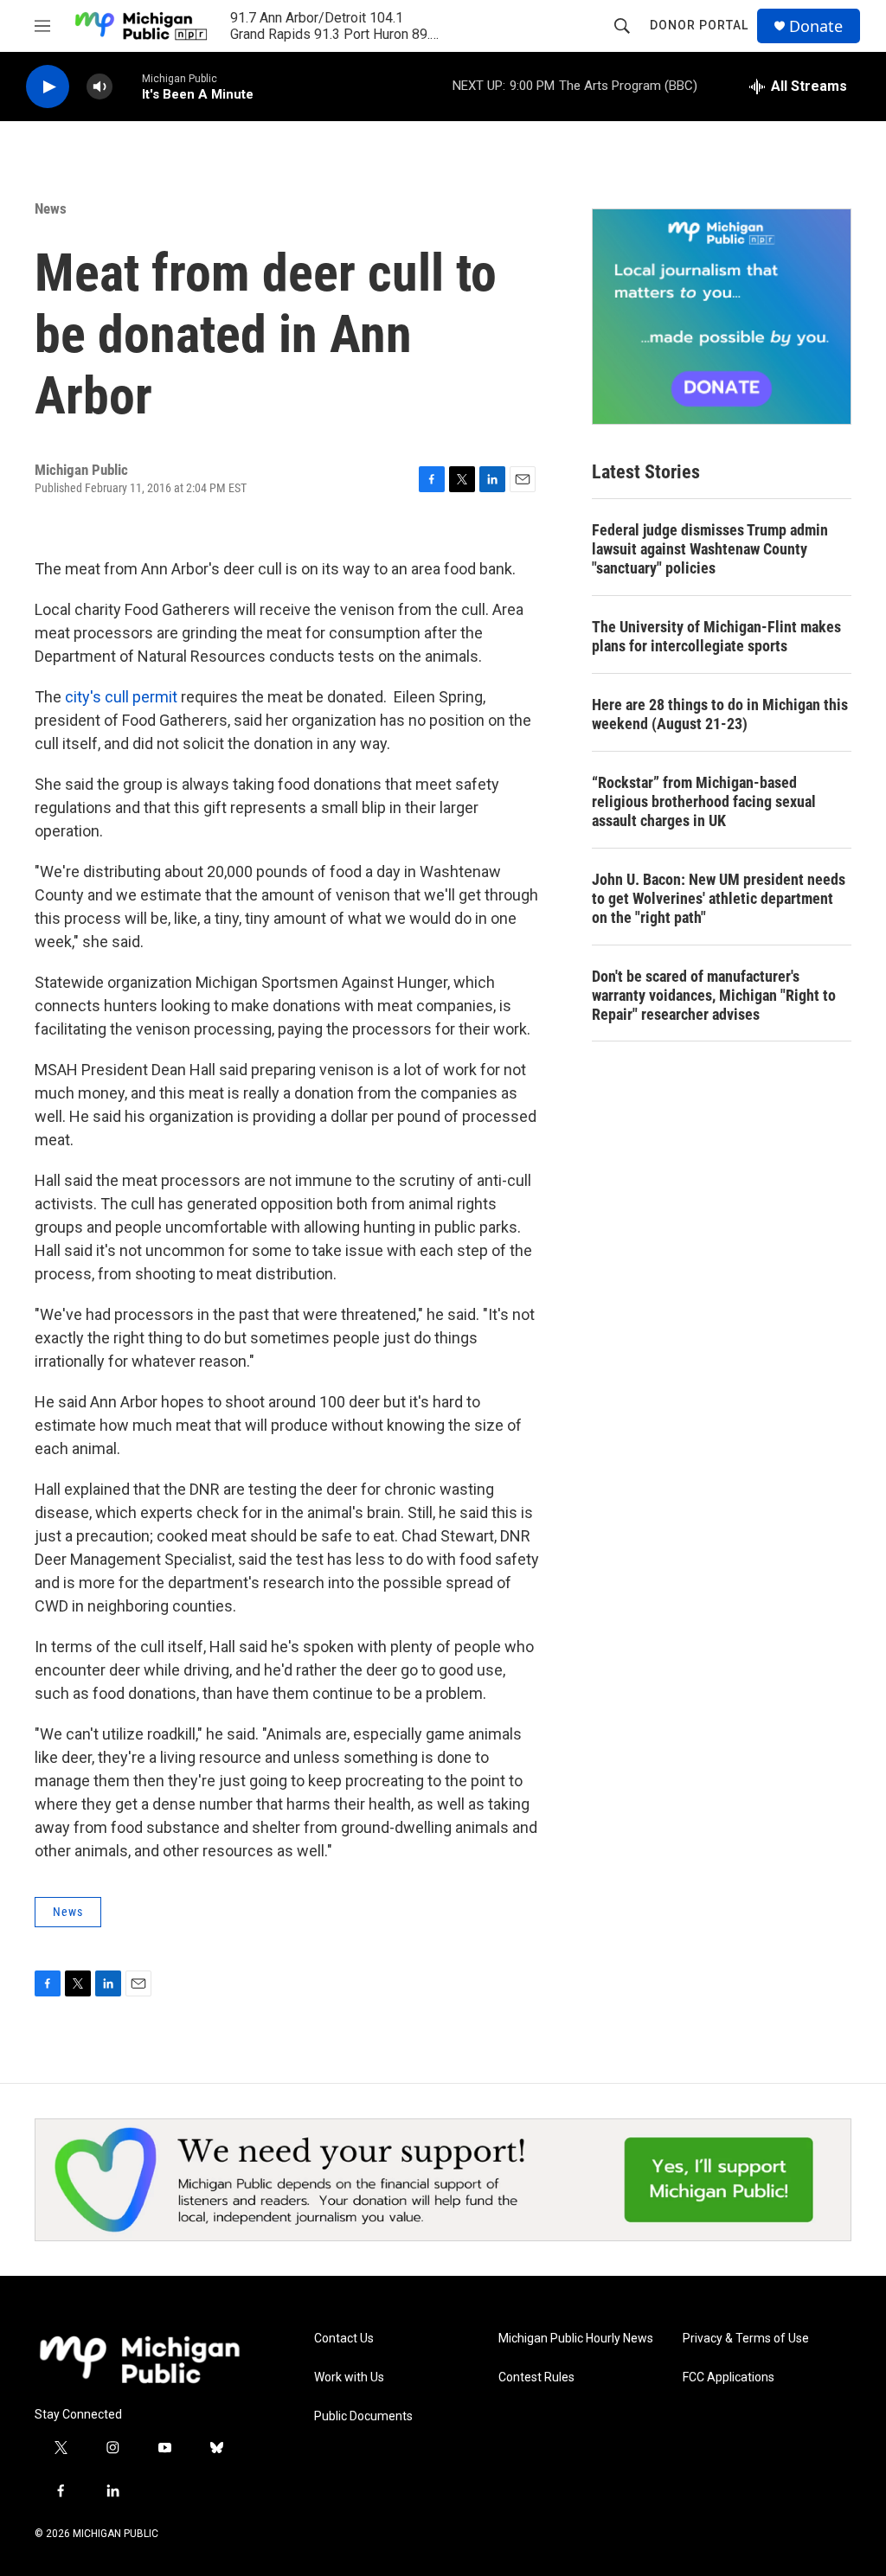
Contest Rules (536, 2377)
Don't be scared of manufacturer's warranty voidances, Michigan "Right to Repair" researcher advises (714, 995)
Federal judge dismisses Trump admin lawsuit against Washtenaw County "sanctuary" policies (710, 549)
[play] (48, 87)
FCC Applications (729, 2377)
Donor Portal (699, 25)
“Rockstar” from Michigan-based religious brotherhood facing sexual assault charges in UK (704, 801)
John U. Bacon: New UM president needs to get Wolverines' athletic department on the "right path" (719, 898)
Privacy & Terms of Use (746, 2339)
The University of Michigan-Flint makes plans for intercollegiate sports (716, 636)
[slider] (127, 86)
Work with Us (349, 2377)
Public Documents (363, 2416)
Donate (816, 26)
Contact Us (344, 2339)
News (51, 208)
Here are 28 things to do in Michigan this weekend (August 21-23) (720, 714)
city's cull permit (123, 697)
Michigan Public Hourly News (576, 2339)
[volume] (100, 87)
